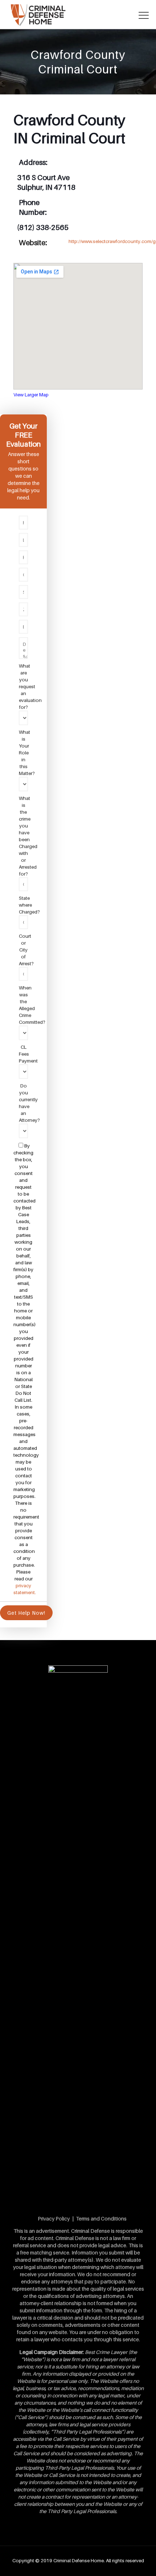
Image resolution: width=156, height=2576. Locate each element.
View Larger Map (31, 395)
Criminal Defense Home (79, 2560)
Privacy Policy (54, 2219)
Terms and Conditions (101, 2219)
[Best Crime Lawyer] (78, 14)
